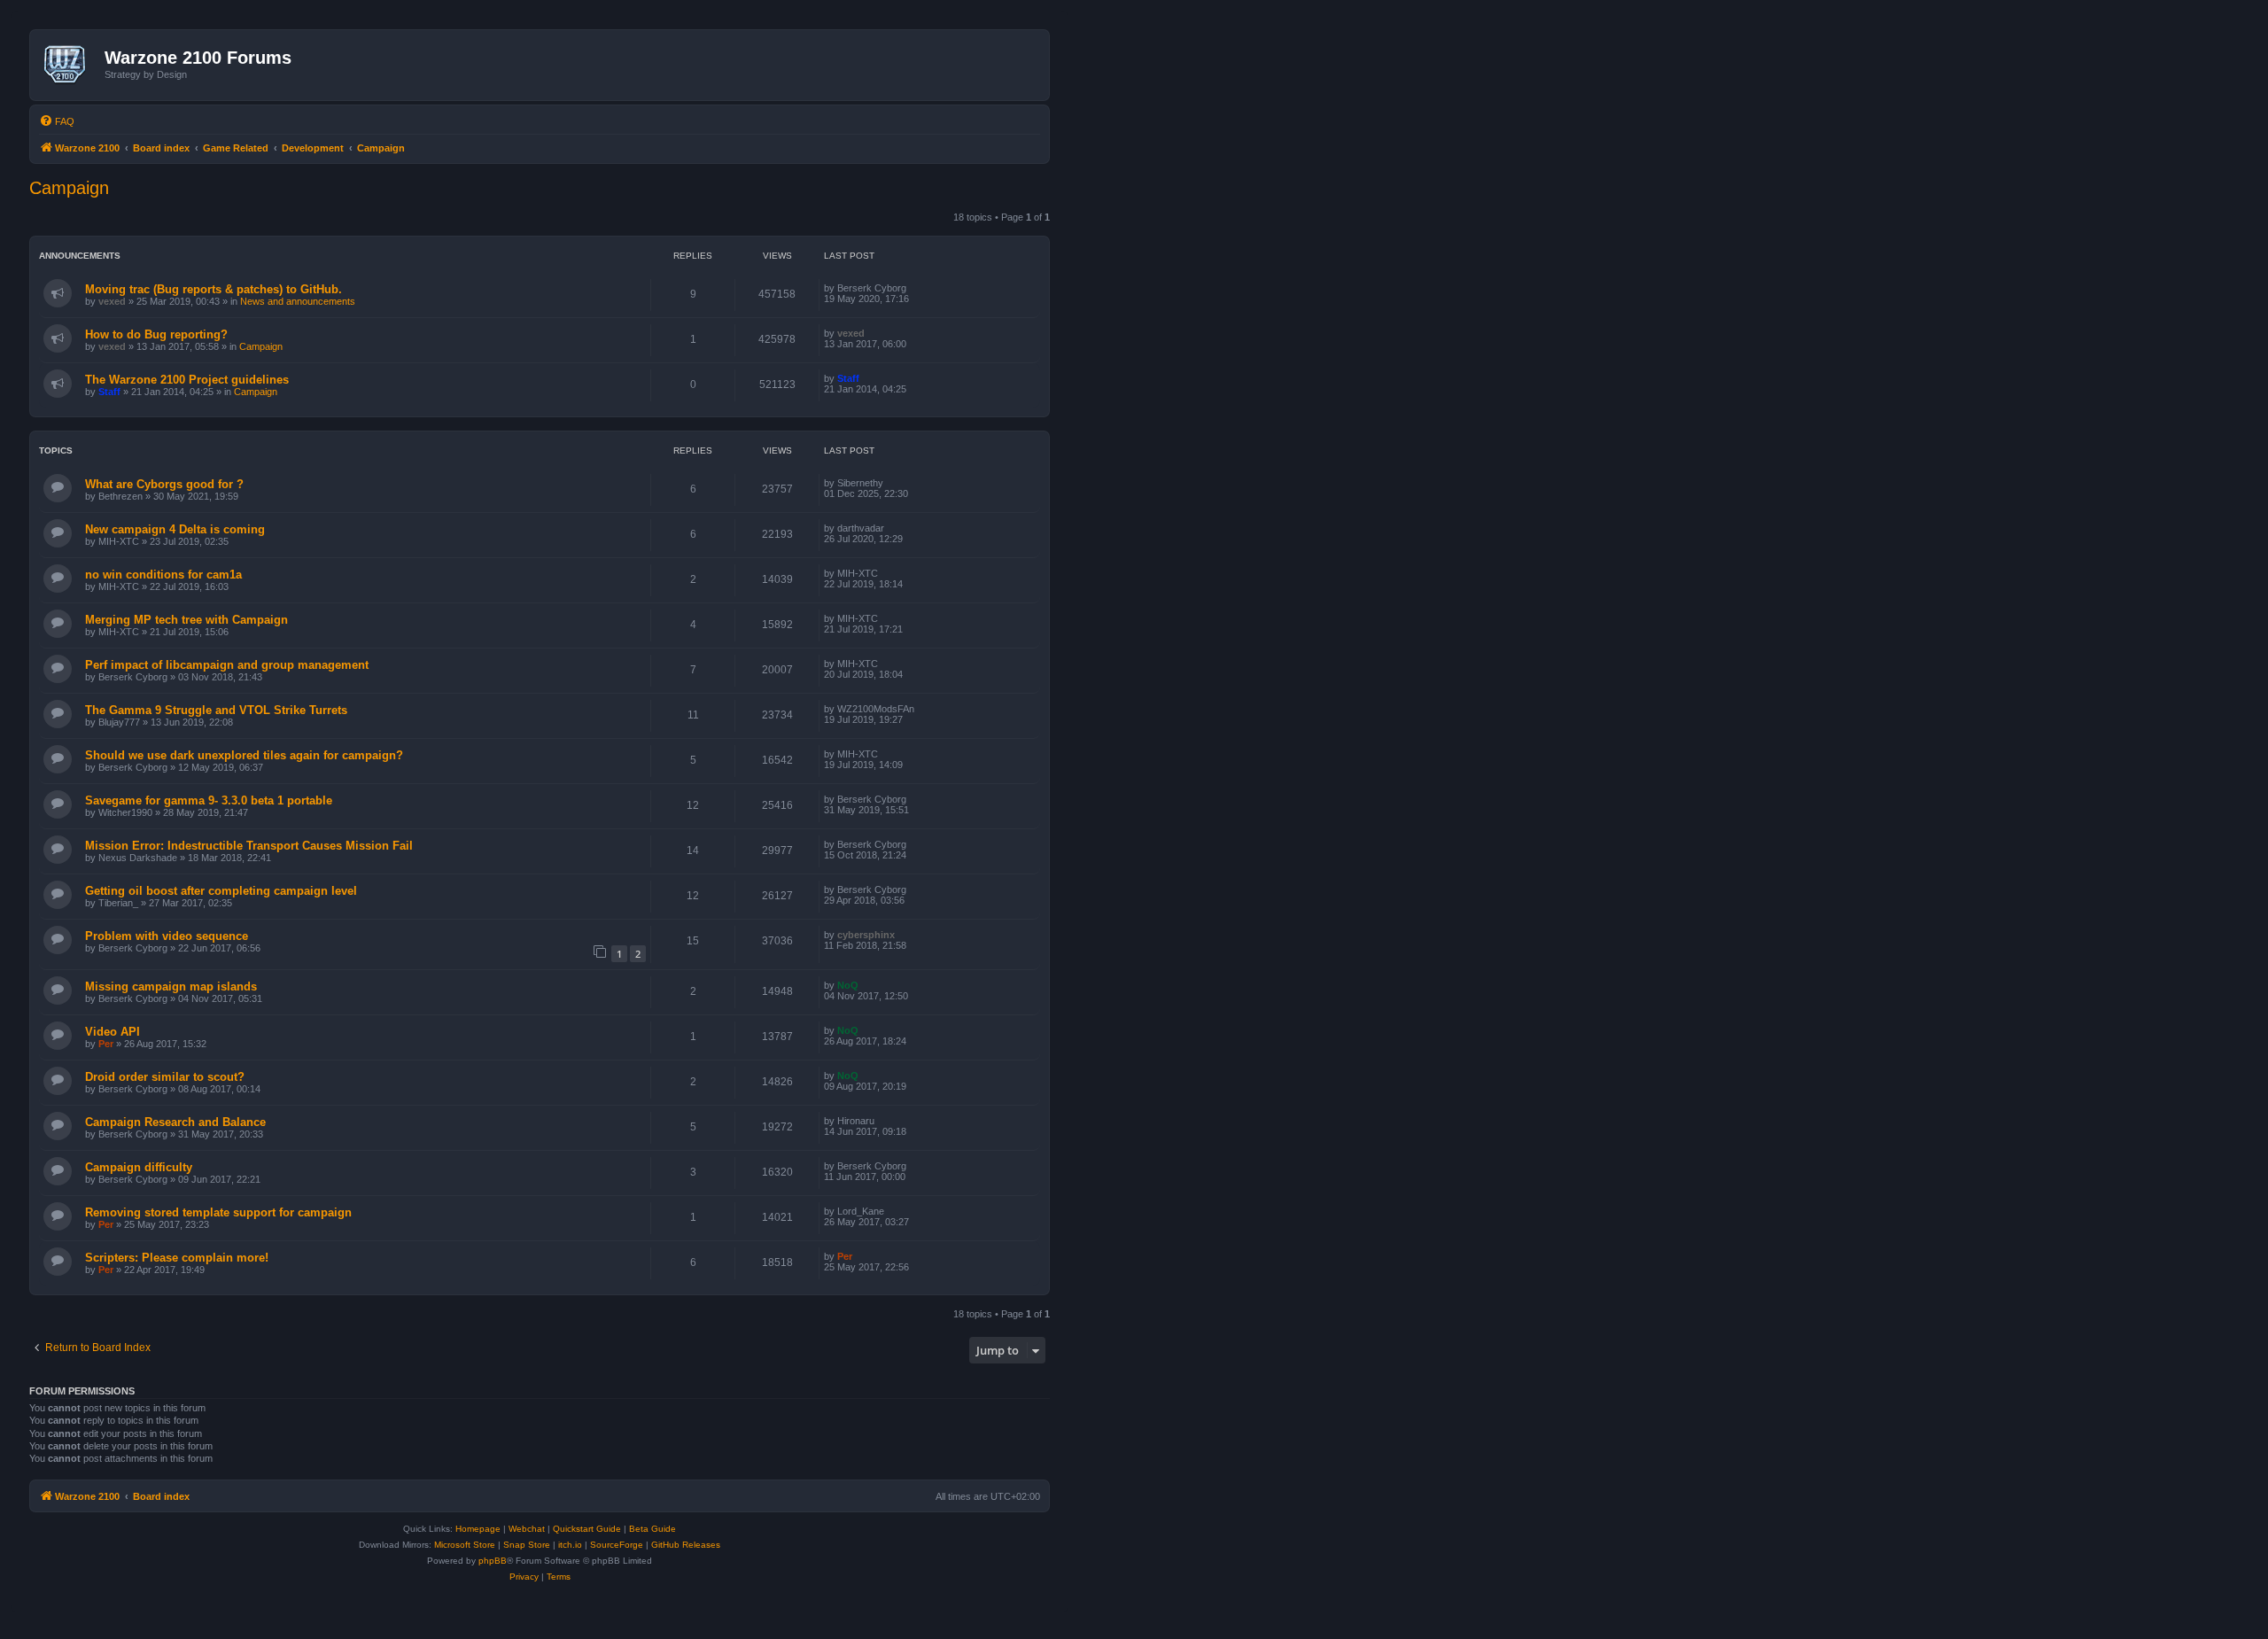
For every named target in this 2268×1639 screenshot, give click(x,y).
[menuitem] (57, 121)
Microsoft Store (465, 1545)
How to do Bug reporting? (156, 334)
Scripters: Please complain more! (177, 1258)
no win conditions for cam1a (163, 575)
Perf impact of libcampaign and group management (227, 665)
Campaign (69, 188)
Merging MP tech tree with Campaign (186, 620)
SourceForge (617, 1545)
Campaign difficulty (139, 1167)
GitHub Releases (686, 1545)
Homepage (478, 1529)
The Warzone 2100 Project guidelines (187, 380)
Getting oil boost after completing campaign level (221, 891)
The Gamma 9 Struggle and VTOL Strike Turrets (216, 710)
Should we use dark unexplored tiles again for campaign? (244, 755)
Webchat (527, 1529)
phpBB (493, 1561)
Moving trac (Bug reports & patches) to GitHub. (214, 289)
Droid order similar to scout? (165, 1077)
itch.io (570, 1545)
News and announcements (298, 301)
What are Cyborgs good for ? (164, 484)
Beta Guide (652, 1529)
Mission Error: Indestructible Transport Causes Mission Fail (249, 846)
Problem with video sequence (167, 936)
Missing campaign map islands (171, 987)
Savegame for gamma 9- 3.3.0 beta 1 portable (209, 800)
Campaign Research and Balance (175, 1122)
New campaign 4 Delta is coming (175, 529)
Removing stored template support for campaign (218, 1212)
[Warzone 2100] (70, 65)
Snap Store (527, 1545)
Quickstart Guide (587, 1529)
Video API (113, 1032)
